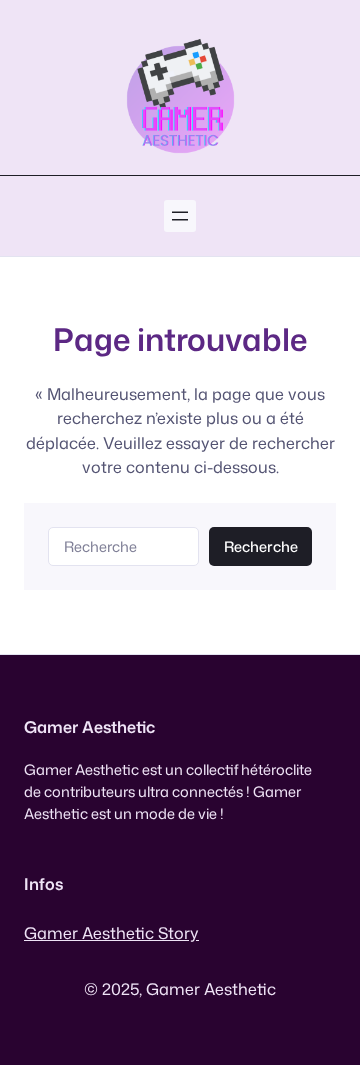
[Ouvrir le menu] (180, 216)
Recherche (261, 546)
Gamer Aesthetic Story (111, 932)
